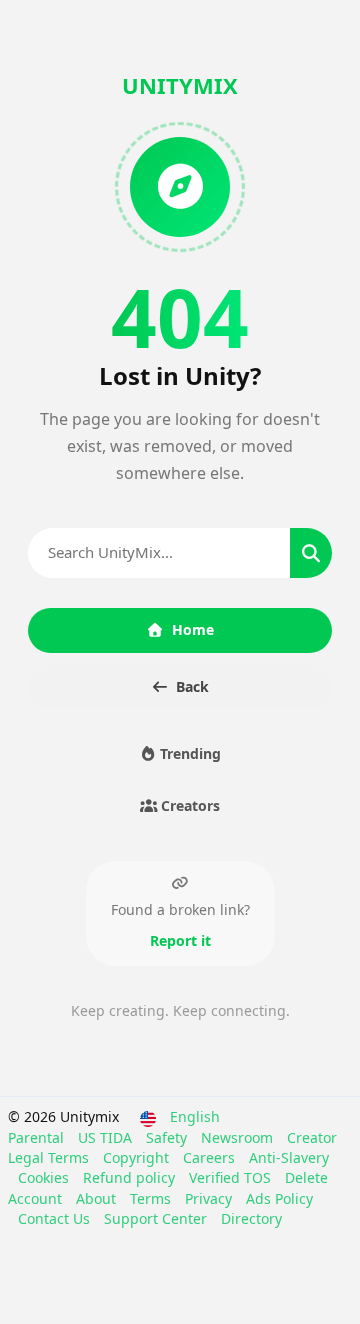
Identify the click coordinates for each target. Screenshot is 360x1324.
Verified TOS (232, 1177)
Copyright (138, 1157)
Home (193, 629)
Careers (211, 1157)
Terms (152, 1198)
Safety (168, 1137)
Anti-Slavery (289, 1157)
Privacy (210, 1198)
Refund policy (131, 1177)
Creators (188, 805)
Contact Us (56, 1218)
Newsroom (239, 1137)
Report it (180, 940)
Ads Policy (279, 1198)
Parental (38, 1137)
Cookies (45, 1177)
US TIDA (107, 1137)
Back (192, 686)
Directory (251, 1218)
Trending (188, 753)
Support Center (157, 1218)
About (98, 1198)
